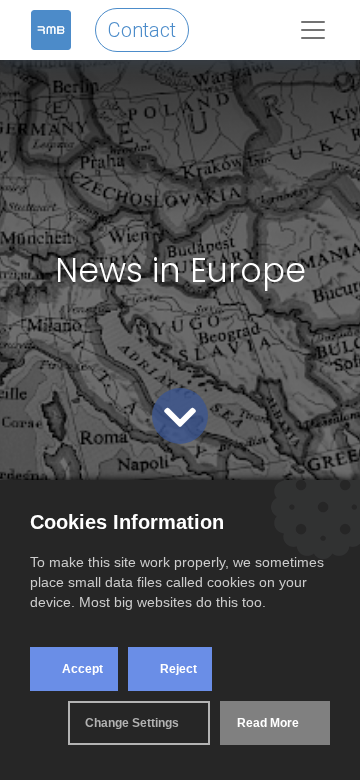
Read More (268, 723)
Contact (142, 30)
